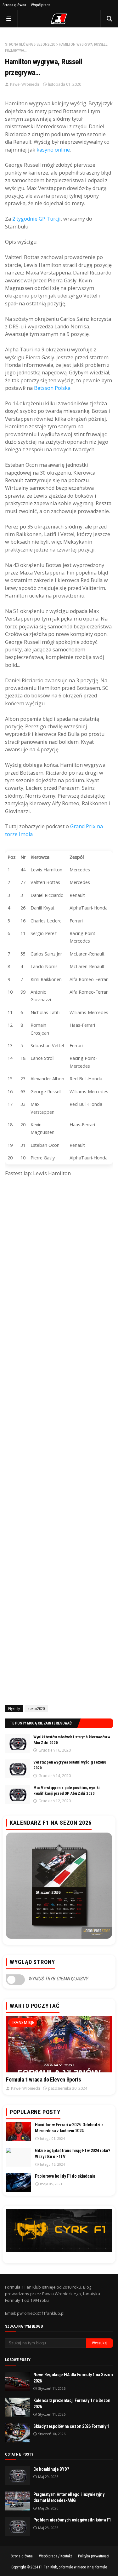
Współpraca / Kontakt (55, 2556)
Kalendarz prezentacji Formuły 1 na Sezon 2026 (72, 2404)
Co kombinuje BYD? (51, 2469)
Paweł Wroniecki (25, 84)
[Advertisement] (59, 1443)
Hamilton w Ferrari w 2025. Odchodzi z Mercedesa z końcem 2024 (69, 2128)
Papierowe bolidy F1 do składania (65, 2176)
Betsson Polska (52, 388)
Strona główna (14, 5)
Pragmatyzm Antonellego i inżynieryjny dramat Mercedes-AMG (69, 2498)
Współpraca (41, 5)
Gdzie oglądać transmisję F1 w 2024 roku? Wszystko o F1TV (73, 2154)
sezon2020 (46, 44)
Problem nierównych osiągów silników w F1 (72, 2520)
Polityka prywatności (94, 2556)
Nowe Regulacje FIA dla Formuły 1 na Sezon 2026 (73, 2378)
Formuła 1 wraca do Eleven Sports (43, 2079)
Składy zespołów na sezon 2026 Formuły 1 (71, 2426)
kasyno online (53, 150)
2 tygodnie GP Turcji (37, 219)
